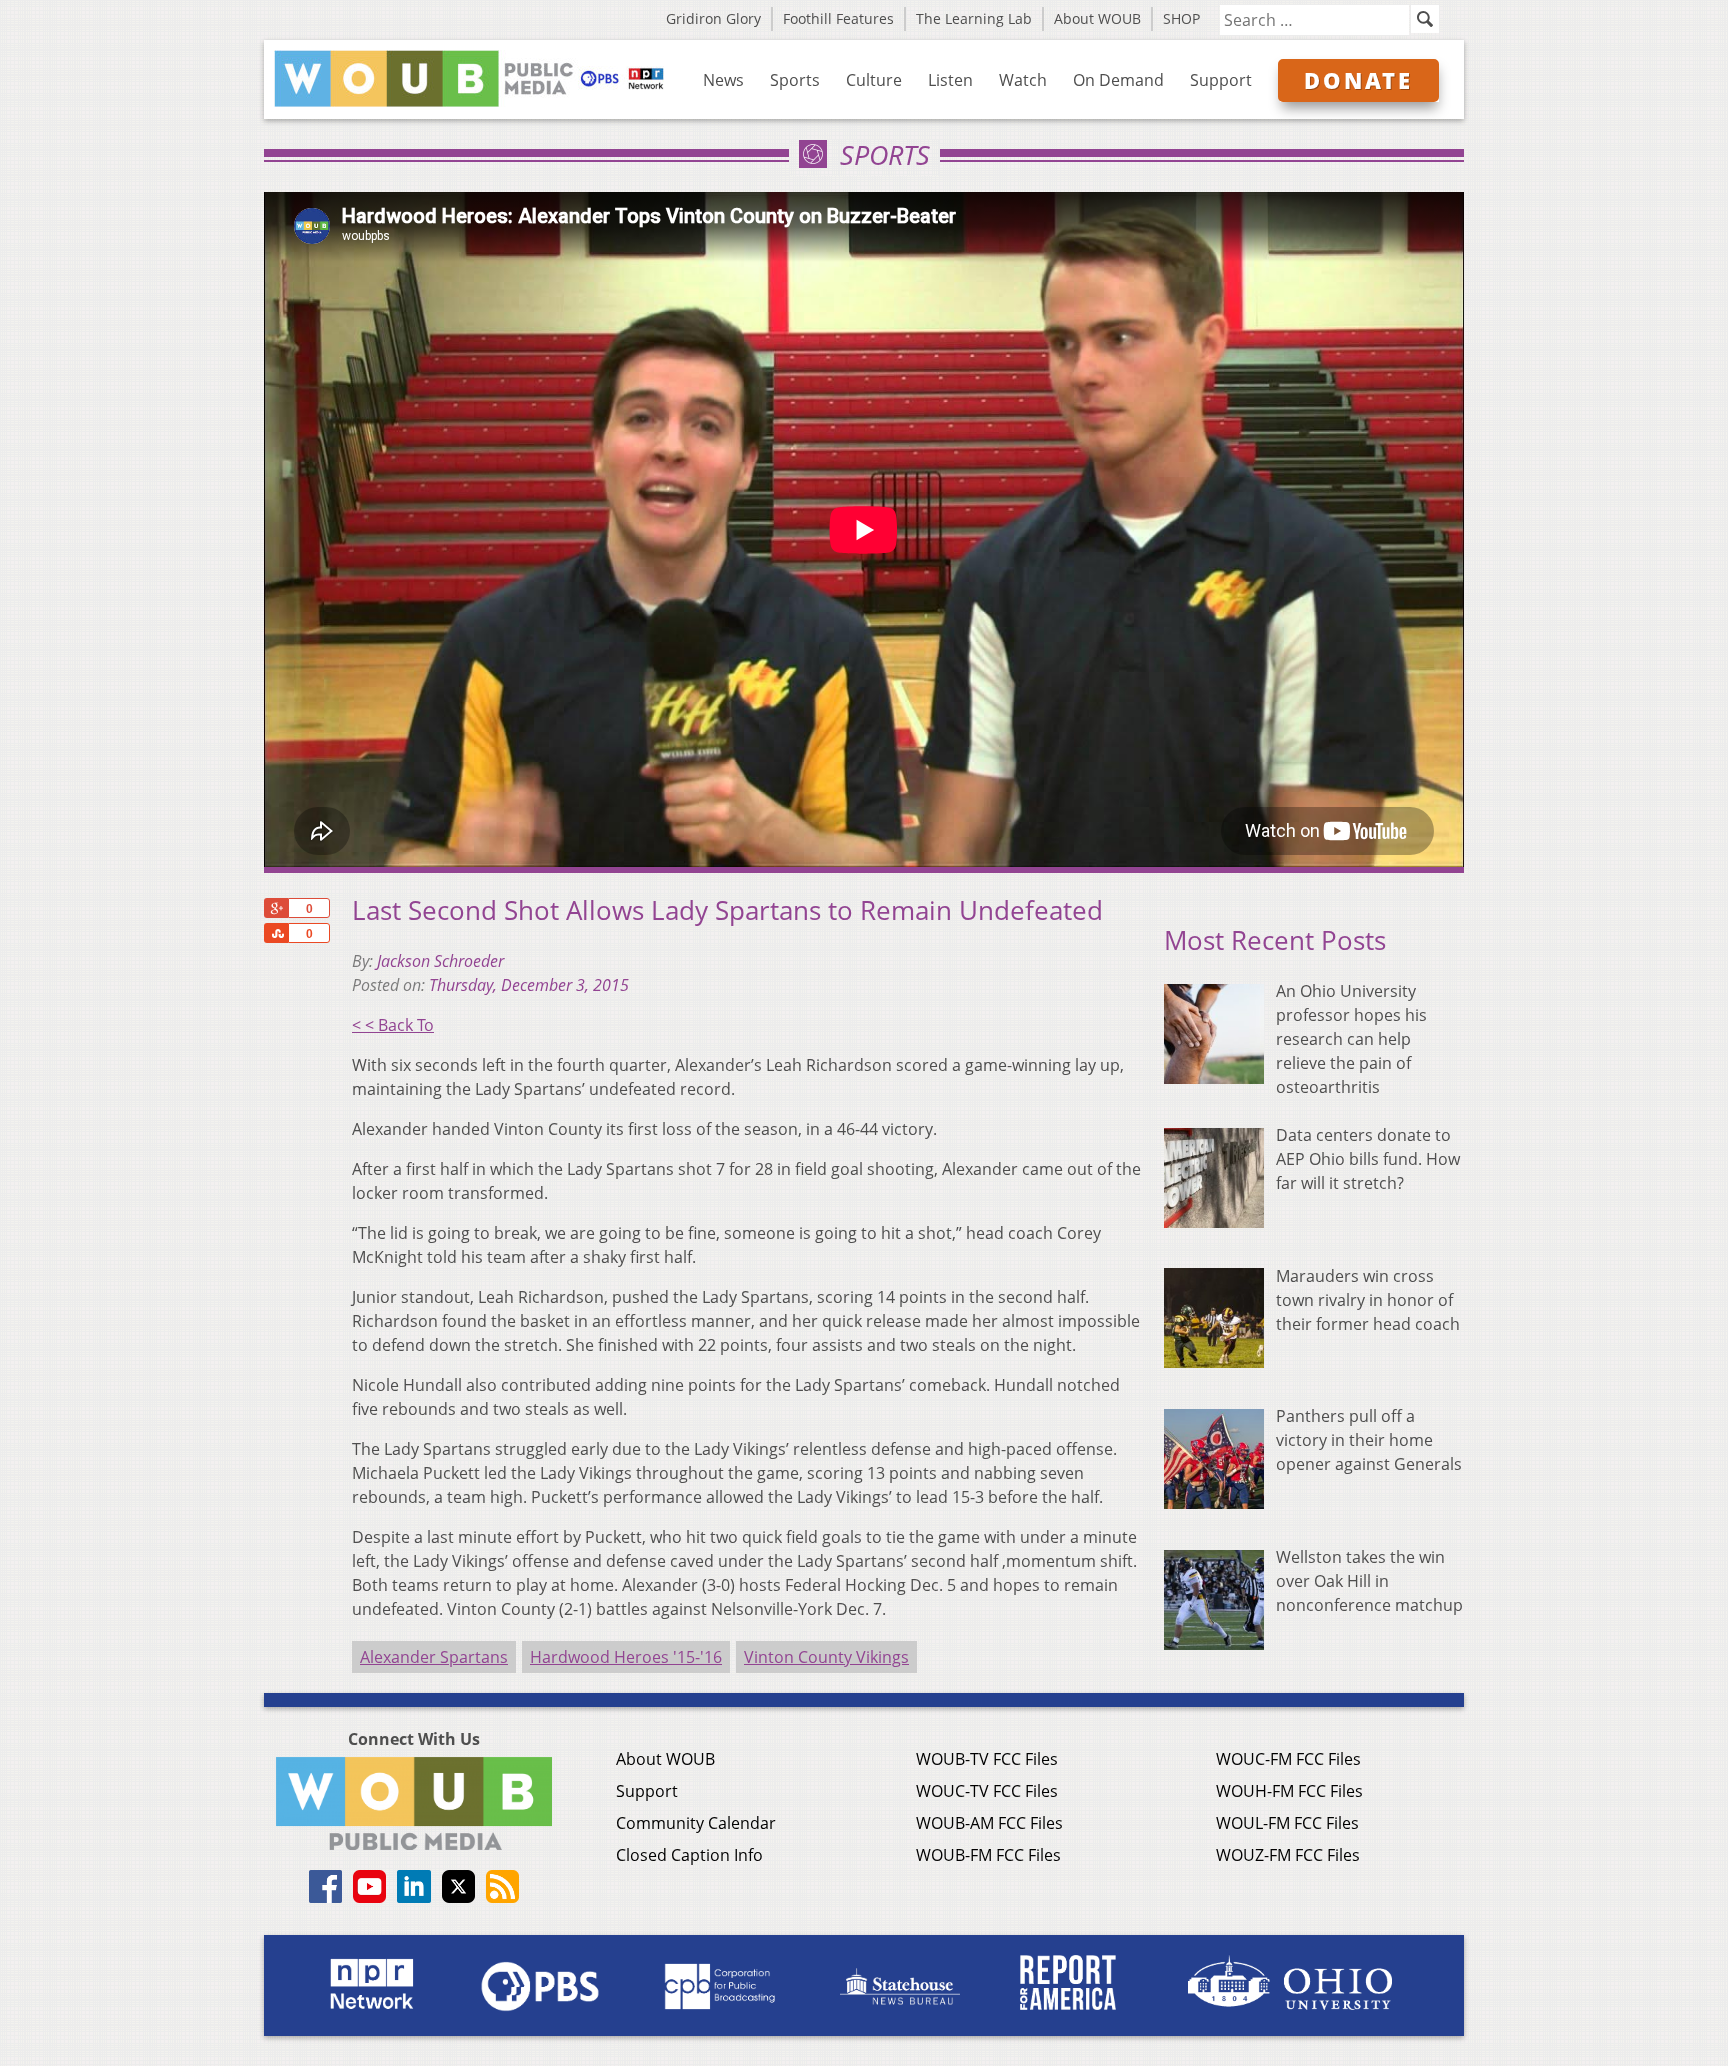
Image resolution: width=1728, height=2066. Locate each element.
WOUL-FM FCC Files (1287, 1823)
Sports (795, 80)
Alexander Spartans (434, 1657)
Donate (1358, 80)
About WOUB (1097, 18)
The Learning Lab (974, 18)
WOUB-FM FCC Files (988, 1855)
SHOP (1181, 18)
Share (276, 933)
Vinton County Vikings (826, 1657)
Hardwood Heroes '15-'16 (626, 1657)
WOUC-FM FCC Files (1288, 1759)
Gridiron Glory (713, 18)
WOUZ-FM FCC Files (1288, 1855)
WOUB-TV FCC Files (987, 1759)
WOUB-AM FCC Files (989, 1823)
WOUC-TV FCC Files (987, 1791)
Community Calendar (696, 1823)
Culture (874, 80)
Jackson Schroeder (440, 961)
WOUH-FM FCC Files (1289, 1791)
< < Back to (393, 1025)
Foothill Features (838, 18)
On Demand (1118, 80)
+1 (276, 908)
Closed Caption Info (689, 1855)
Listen (950, 80)
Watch (1023, 80)
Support (1221, 80)
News (723, 80)
